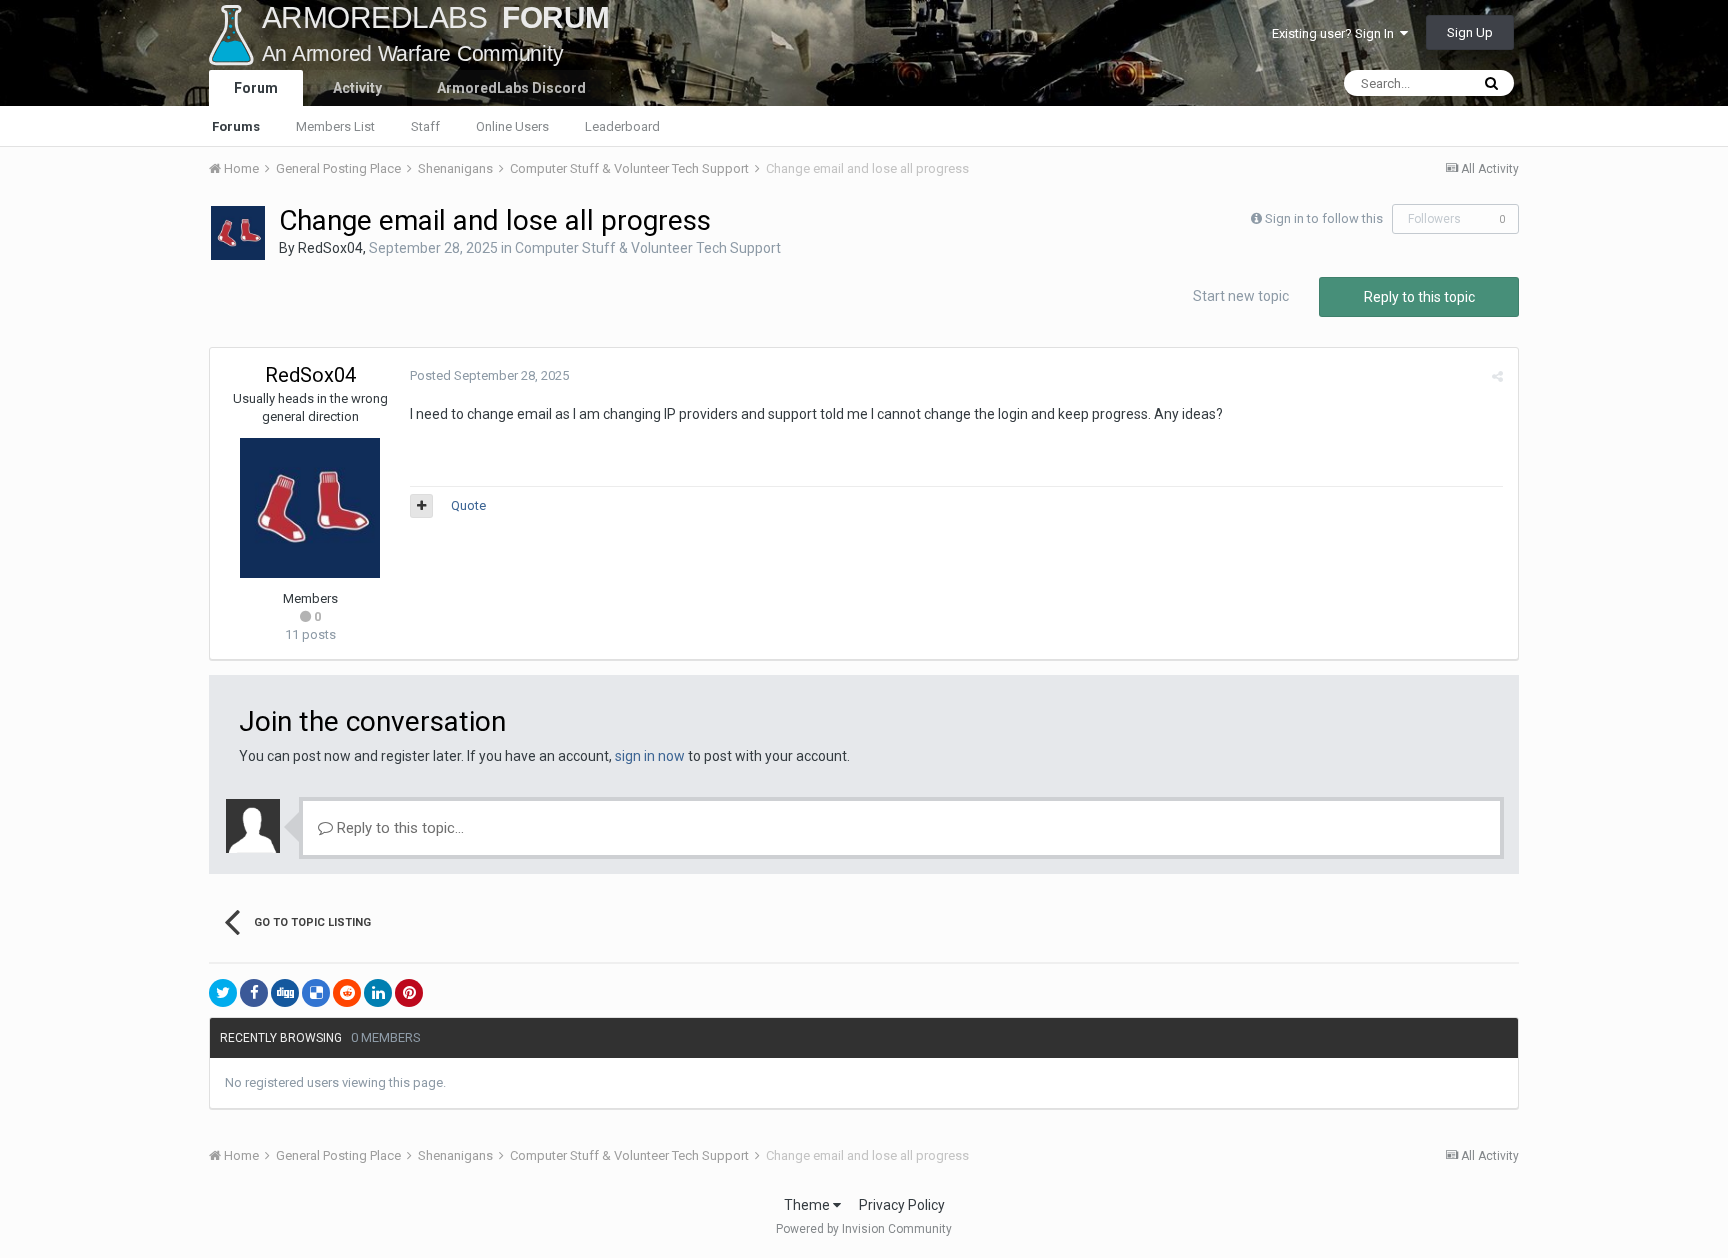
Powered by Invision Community (864, 1229)
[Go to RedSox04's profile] (238, 233)
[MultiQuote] (421, 506)
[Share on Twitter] (223, 993)
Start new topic (1241, 296)
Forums (236, 126)
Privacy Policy (902, 1205)
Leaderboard (622, 126)
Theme (808, 1205)
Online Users (512, 126)
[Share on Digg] (285, 993)
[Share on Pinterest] (409, 993)
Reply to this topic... (398, 828)
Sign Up (1470, 32)
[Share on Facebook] (254, 993)
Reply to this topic (1419, 297)
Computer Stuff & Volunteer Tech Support (648, 248)
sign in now (650, 756)
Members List (335, 126)
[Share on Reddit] (347, 993)
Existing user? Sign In (1336, 33)
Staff (425, 126)
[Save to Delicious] (316, 993)
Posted (489, 375)
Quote (468, 505)
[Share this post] (1497, 376)
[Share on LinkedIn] (378, 993)
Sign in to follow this (1324, 218)
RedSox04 (330, 248)
